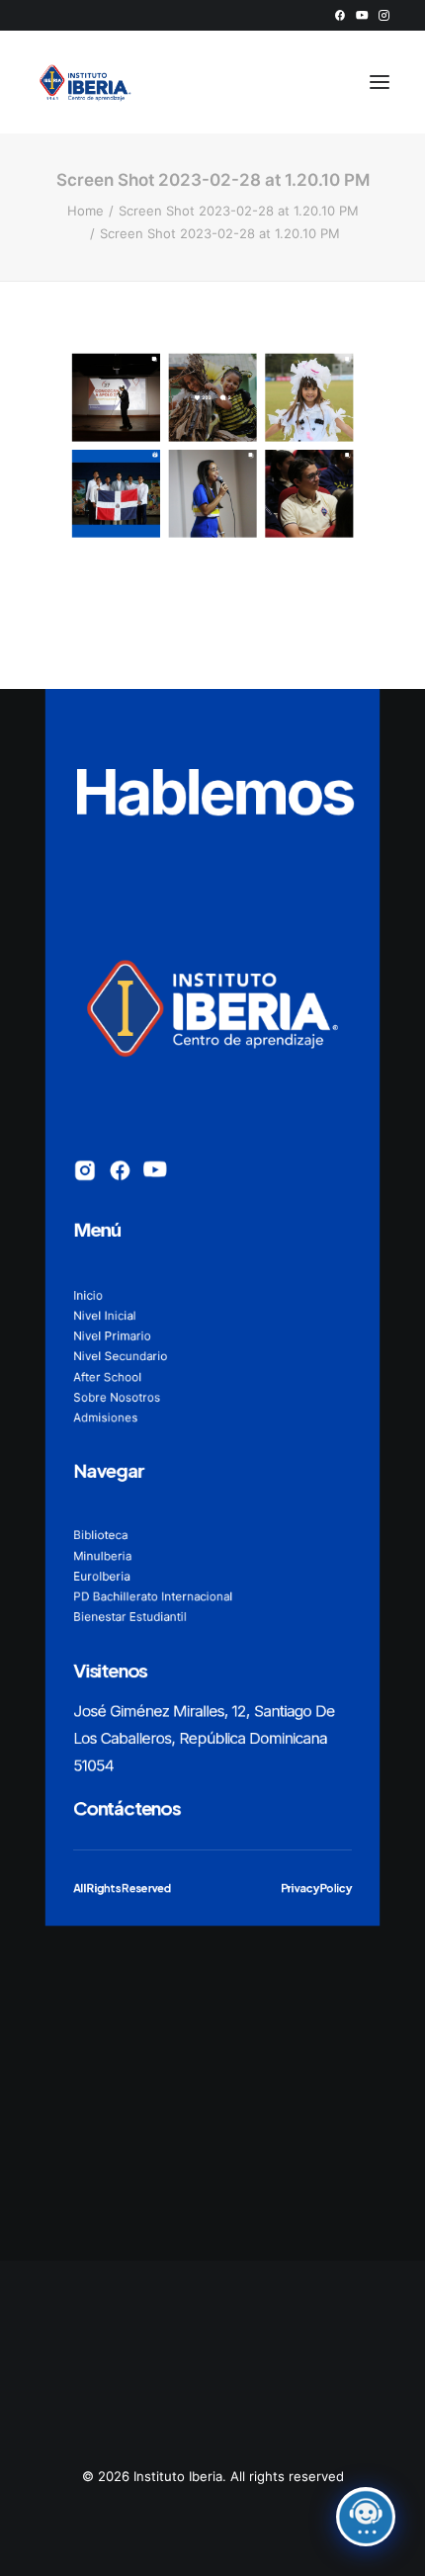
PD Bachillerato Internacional (153, 1596)
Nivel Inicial (105, 1315)
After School (107, 1376)
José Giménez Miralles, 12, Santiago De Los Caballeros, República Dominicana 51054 (204, 1738)
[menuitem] (340, 15)
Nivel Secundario (120, 1356)
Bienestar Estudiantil (130, 1617)
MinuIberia (102, 1555)
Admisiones (105, 1417)
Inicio (88, 1294)
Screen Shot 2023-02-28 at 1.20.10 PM (239, 211)
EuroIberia (101, 1575)
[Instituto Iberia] (85, 82)
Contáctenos (127, 1807)
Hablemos (213, 791)
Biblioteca (100, 1535)
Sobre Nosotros (117, 1396)
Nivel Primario (112, 1335)
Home (85, 211)
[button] (340, 15)
